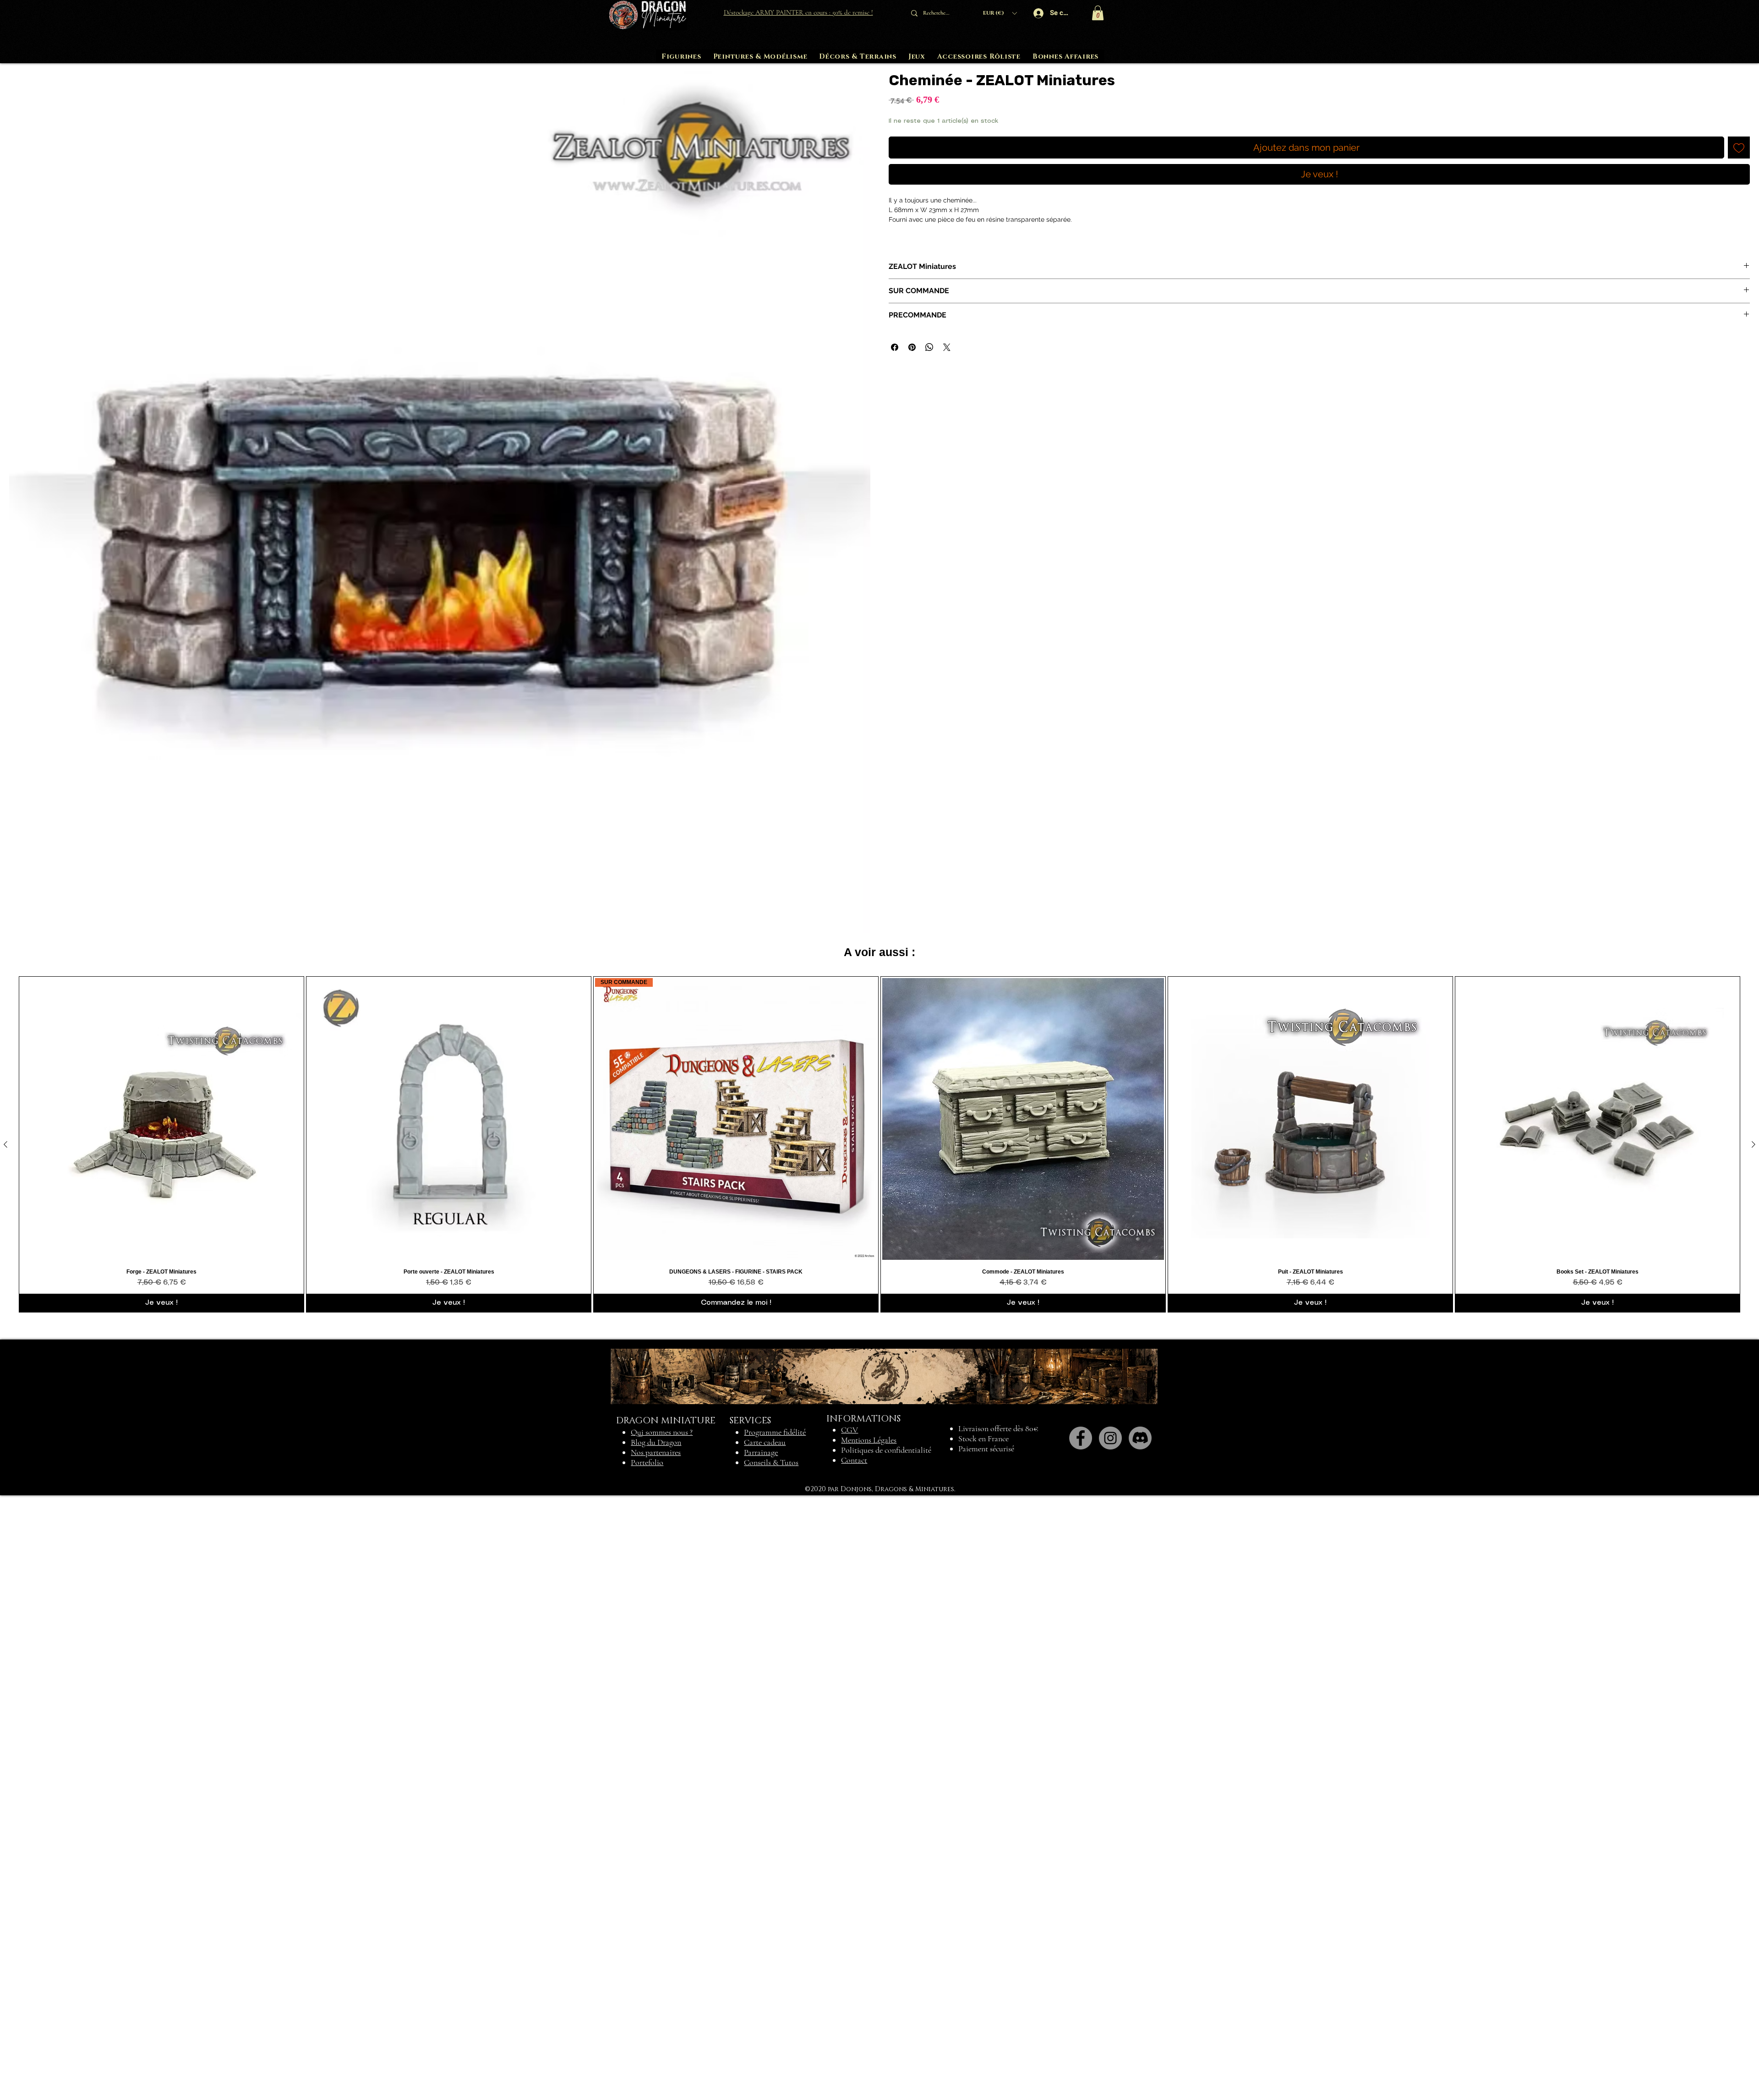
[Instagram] (1110, 2043)
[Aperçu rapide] (161, 1724)
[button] (1000, 13)
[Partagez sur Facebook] (895, 347)
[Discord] (1140, 2043)
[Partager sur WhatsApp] (929, 347)
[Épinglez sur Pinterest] (912, 347)
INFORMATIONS (863, 2024)
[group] (879, 1750)
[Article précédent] (5, 1750)
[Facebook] (1081, 2043)
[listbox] (1000, 13)
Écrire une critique (1733, 974)
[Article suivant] (1754, 1750)
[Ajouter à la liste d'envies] (1739, 148)
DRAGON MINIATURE (666, 2026)
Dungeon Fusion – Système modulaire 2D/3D (185, 1226)
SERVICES (750, 2026)
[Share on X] (947, 347)
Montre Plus (320, 1350)
